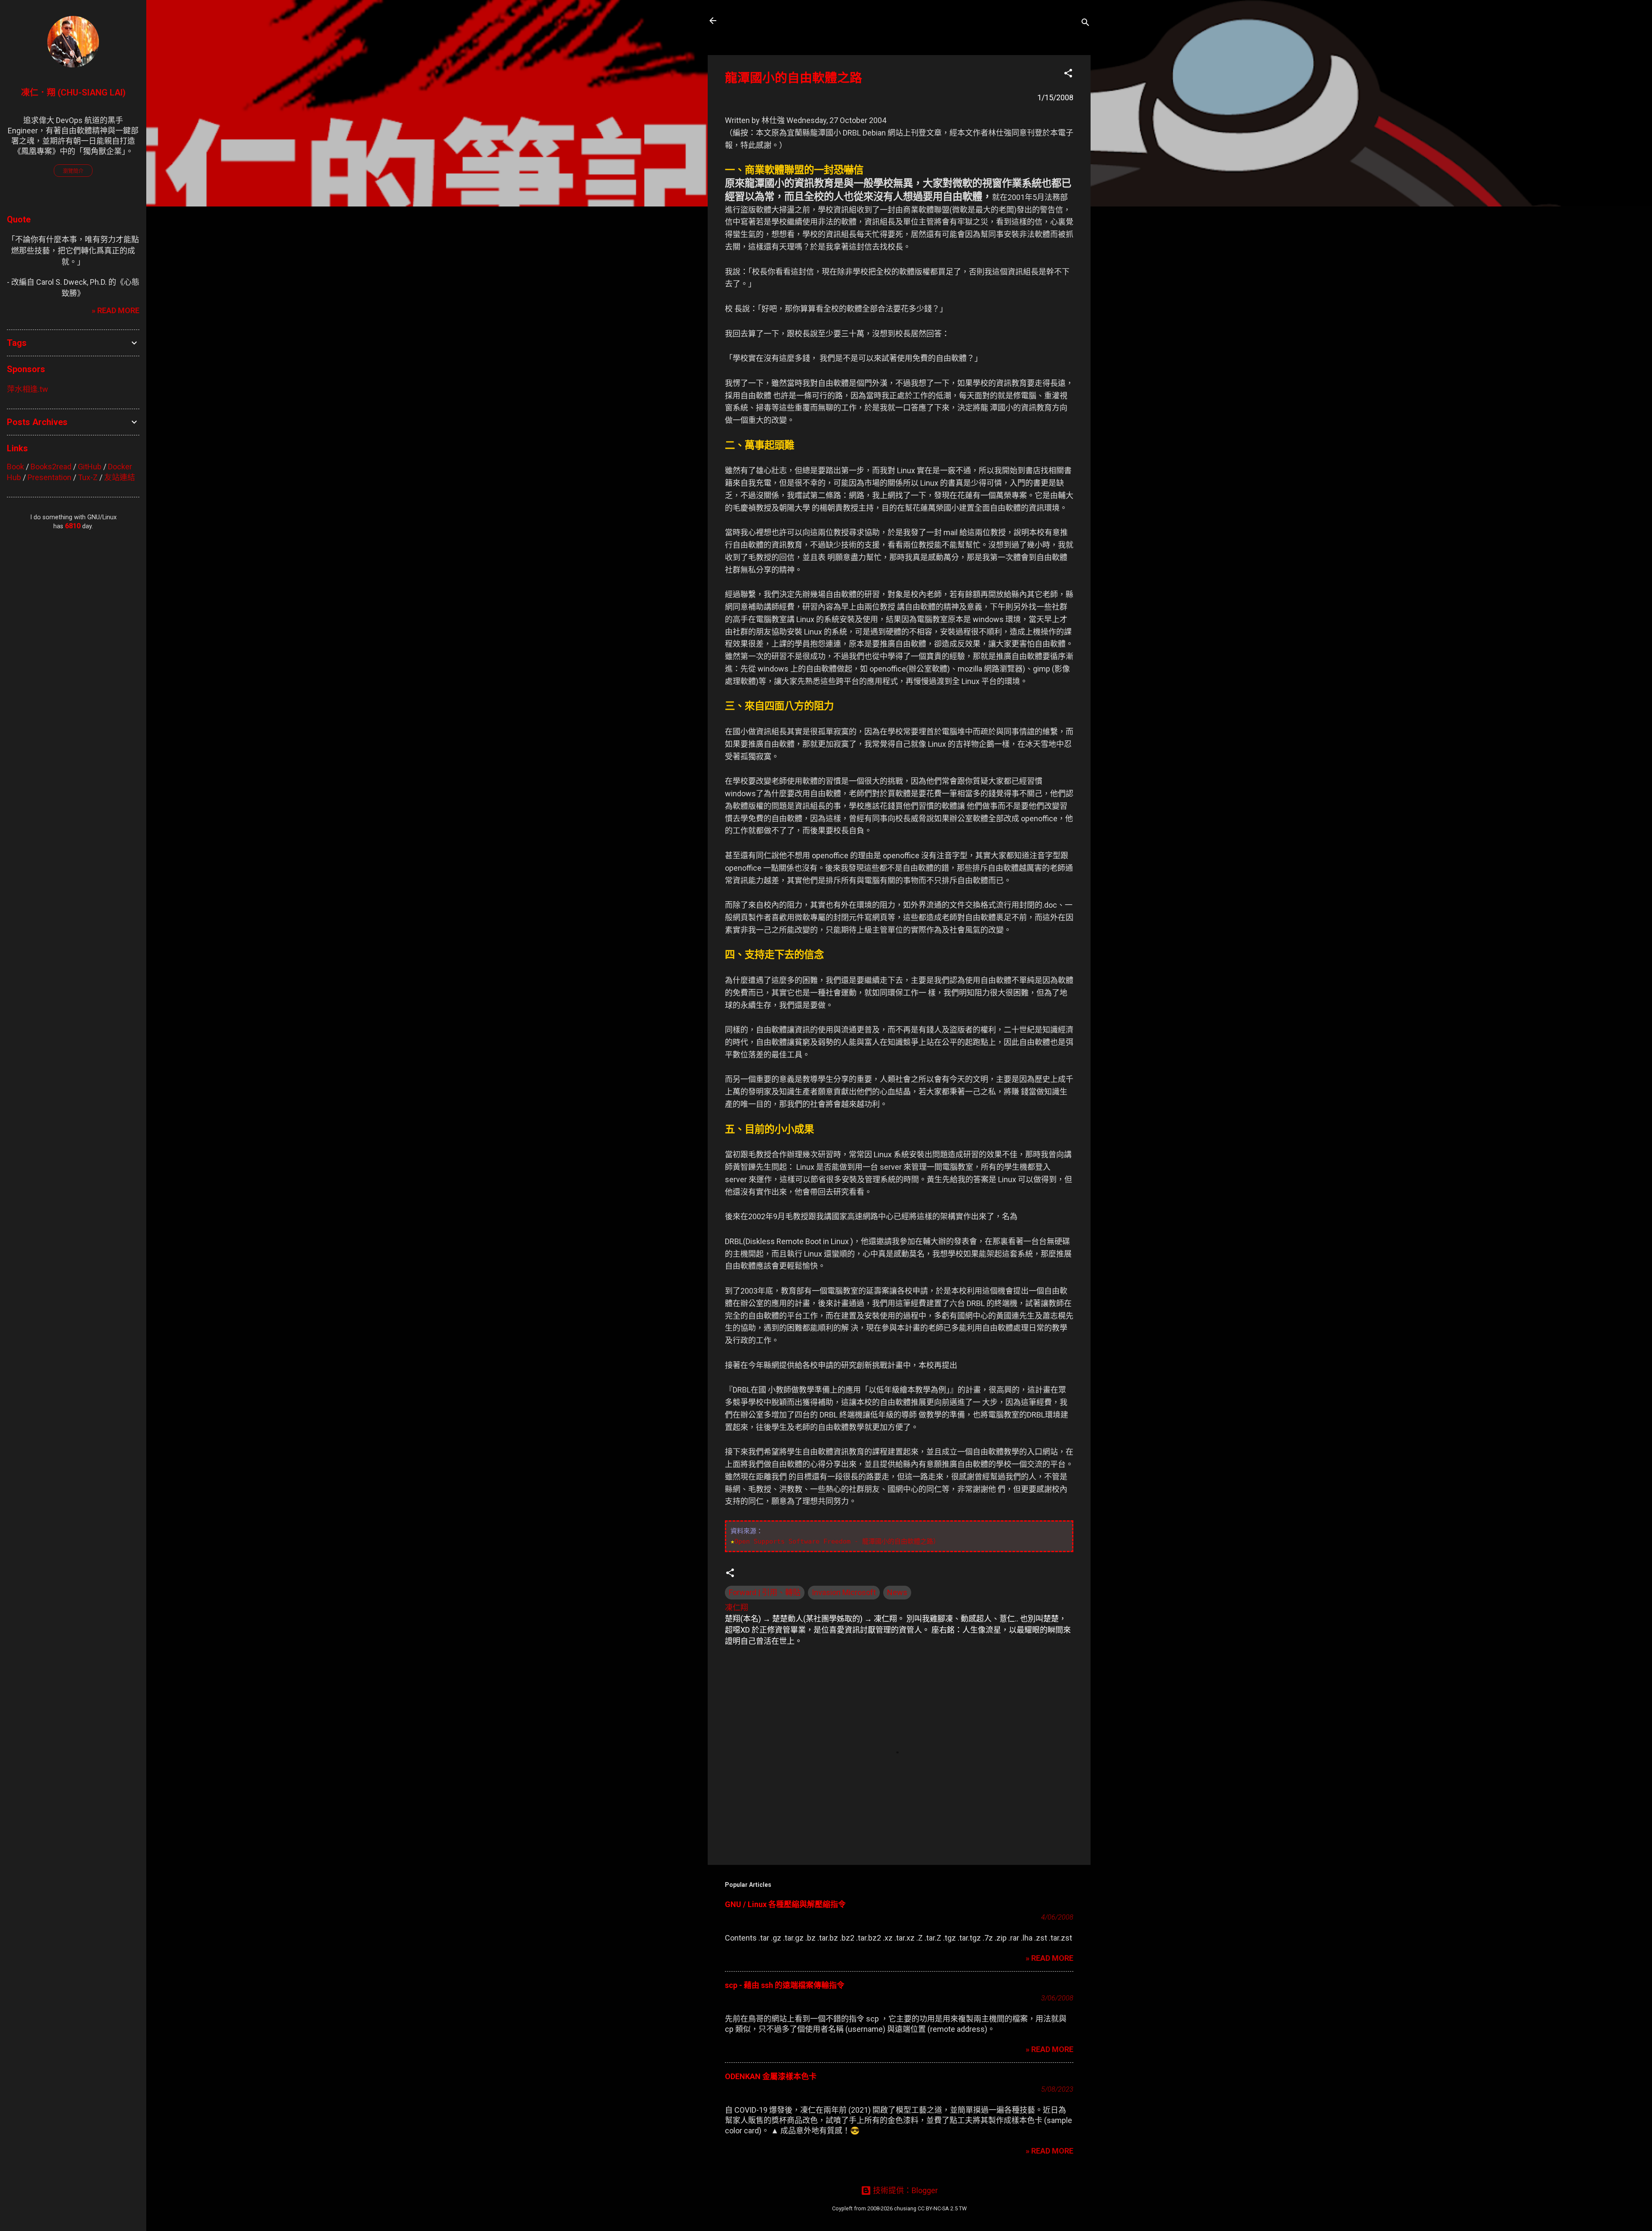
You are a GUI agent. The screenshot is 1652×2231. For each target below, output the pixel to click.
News (897, 1592)
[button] (1068, 74)
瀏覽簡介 (73, 171)
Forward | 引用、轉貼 (765, 1592)
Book (15, 467)
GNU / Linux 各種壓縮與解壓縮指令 (785, 1904)
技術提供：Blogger (905, 2190)
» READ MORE (1049, 1958)
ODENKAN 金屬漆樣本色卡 (771, 2076)
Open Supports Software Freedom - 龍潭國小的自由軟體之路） (837, 1541)
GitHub (90, 467)
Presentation (49, 477)
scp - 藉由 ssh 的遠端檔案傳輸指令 (785, 1985)
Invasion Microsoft (844, 1592)
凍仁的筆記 (754, 21)
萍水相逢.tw (28, 389)
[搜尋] (1085, 23)
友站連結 (120, 477)
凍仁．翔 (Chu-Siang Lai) (73, 92)
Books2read (51, 467)
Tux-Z (88, 477)
